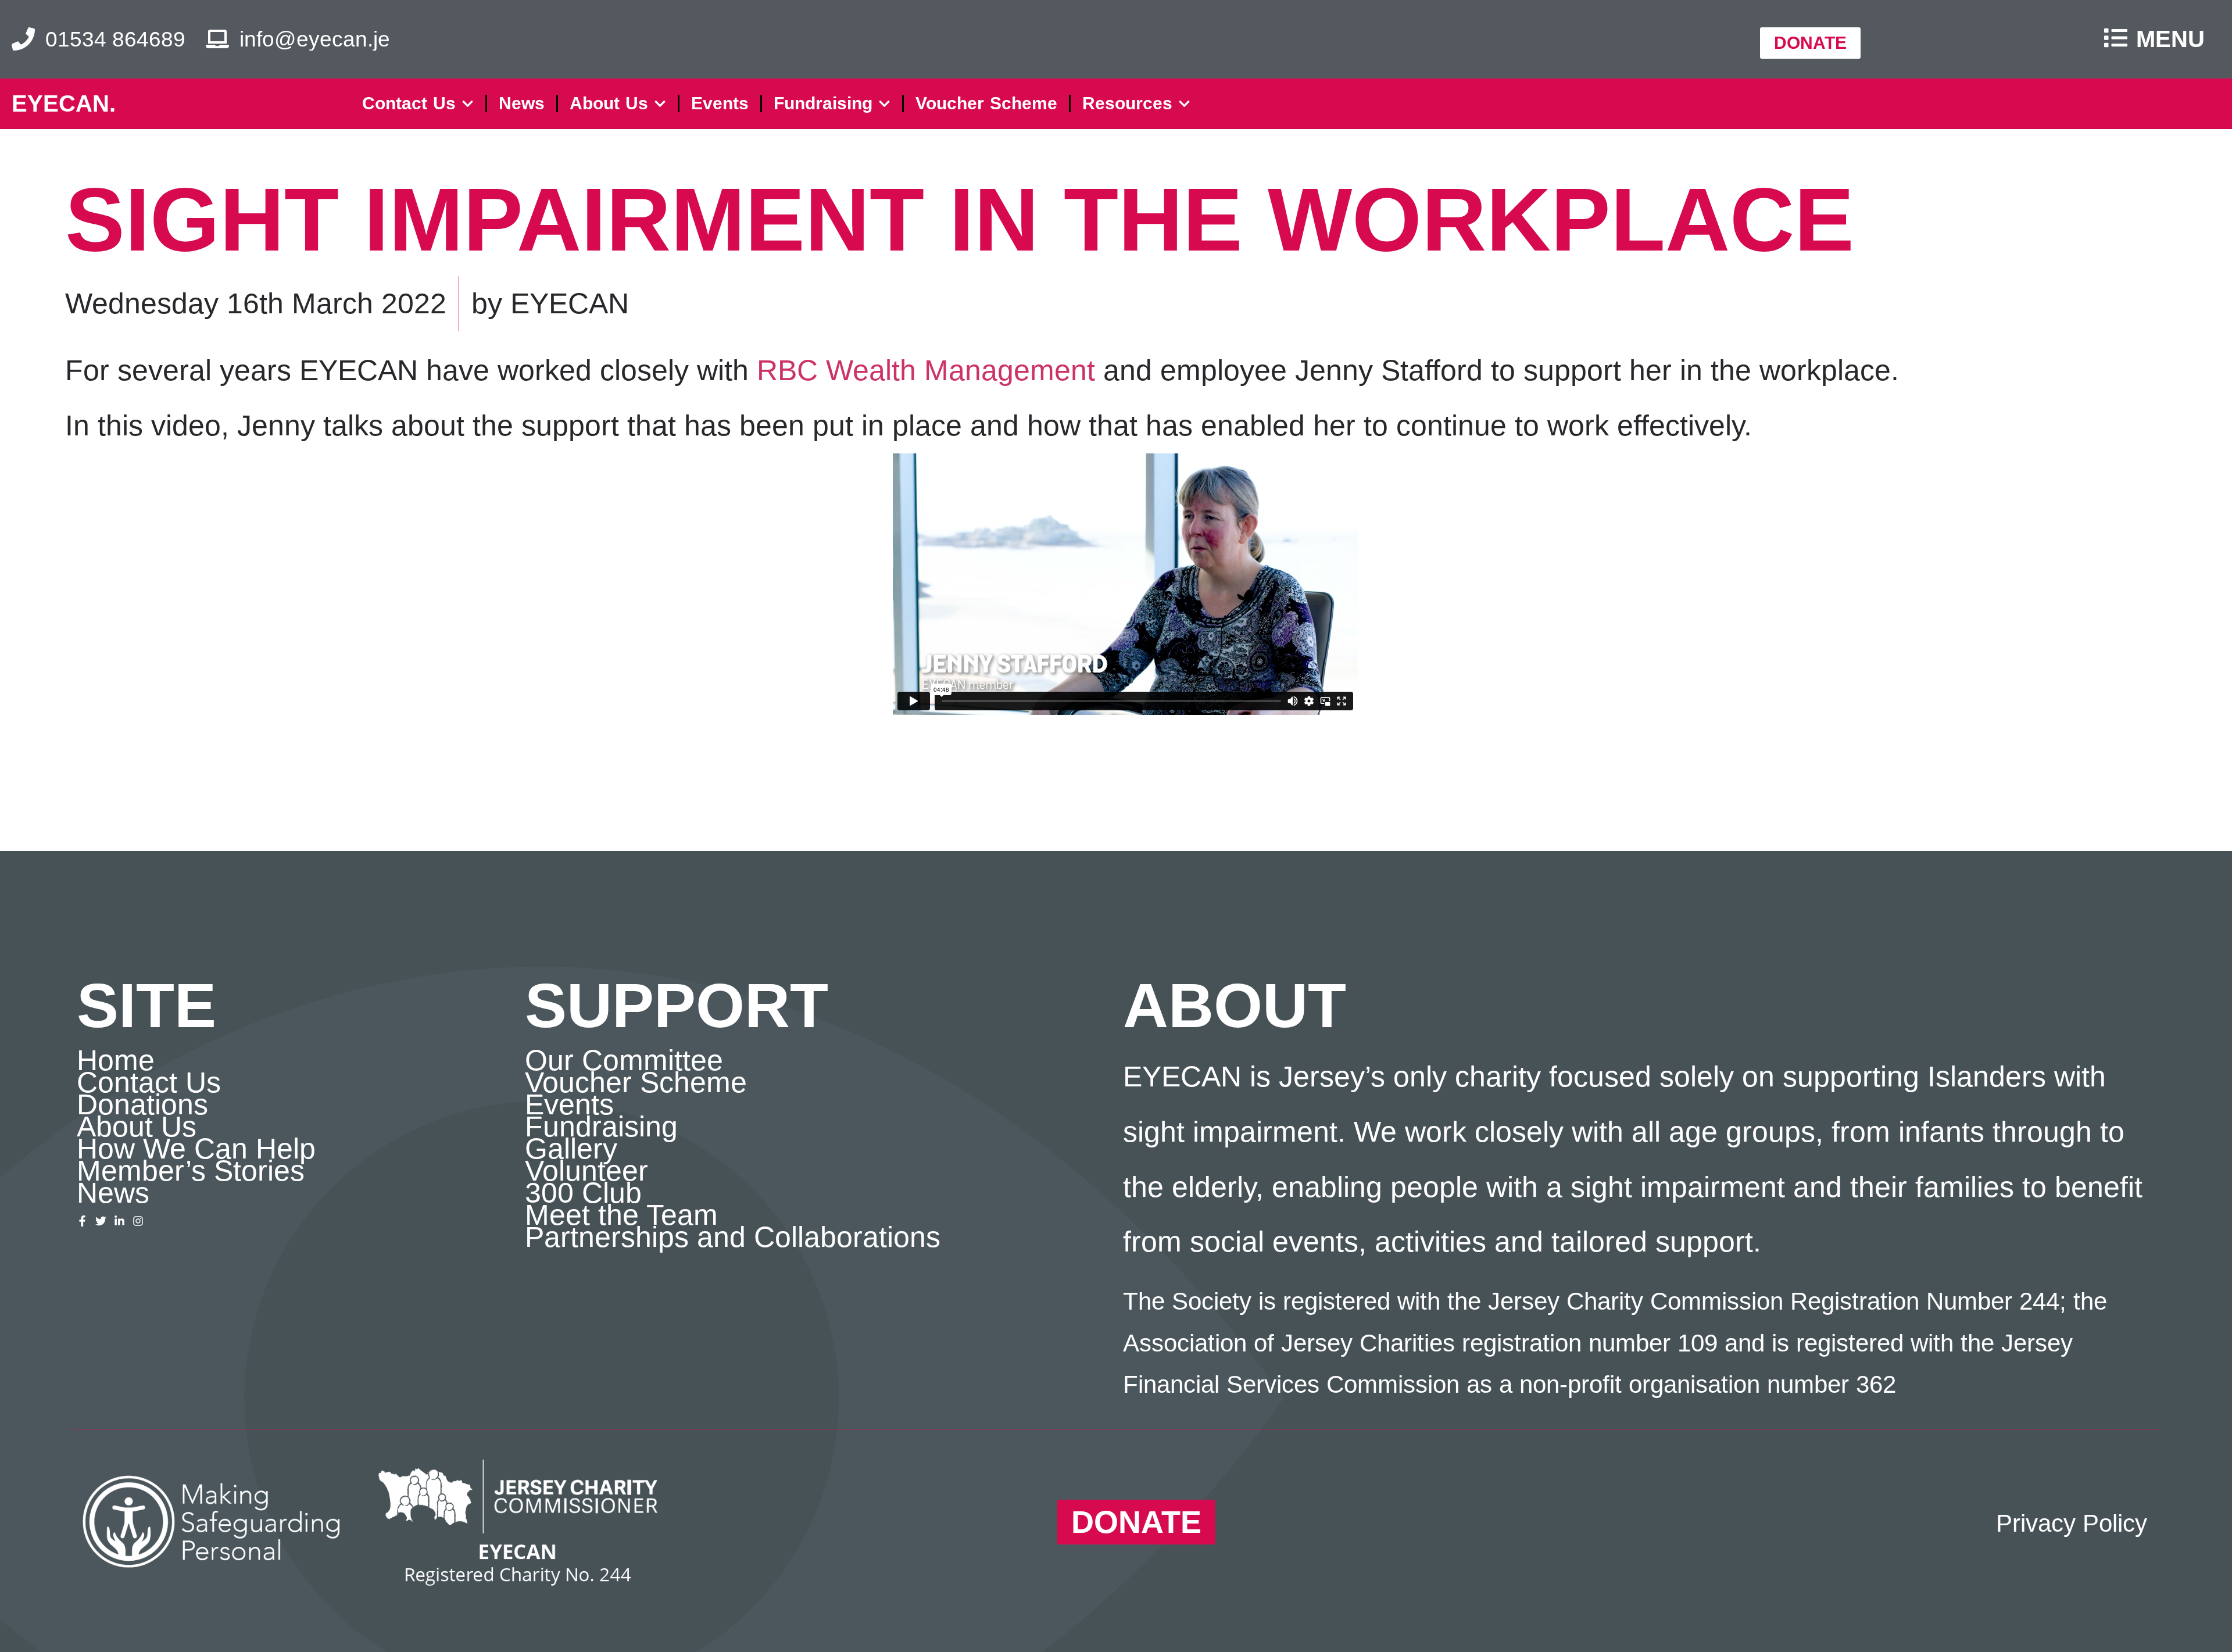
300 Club (583, 1193)
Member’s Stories (191, 1171)
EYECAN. (64, 103)
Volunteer (586, 1171)
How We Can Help (196, 1149)
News (522, 103)
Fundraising (823, 103)
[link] (926, 370)
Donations (142, 1104)
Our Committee (624, 1060)
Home (116, 1060)
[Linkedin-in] (119, 1221)
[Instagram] (138, 1221)
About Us (609, 103)
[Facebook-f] (82, 1221)
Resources (1127, 103)
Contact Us (409, 103)
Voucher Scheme (986, 103)
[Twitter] (101, 1221)
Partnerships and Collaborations (733, 1237)
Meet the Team (621, 1215)
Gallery (571, 1149)
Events (720, 103)
